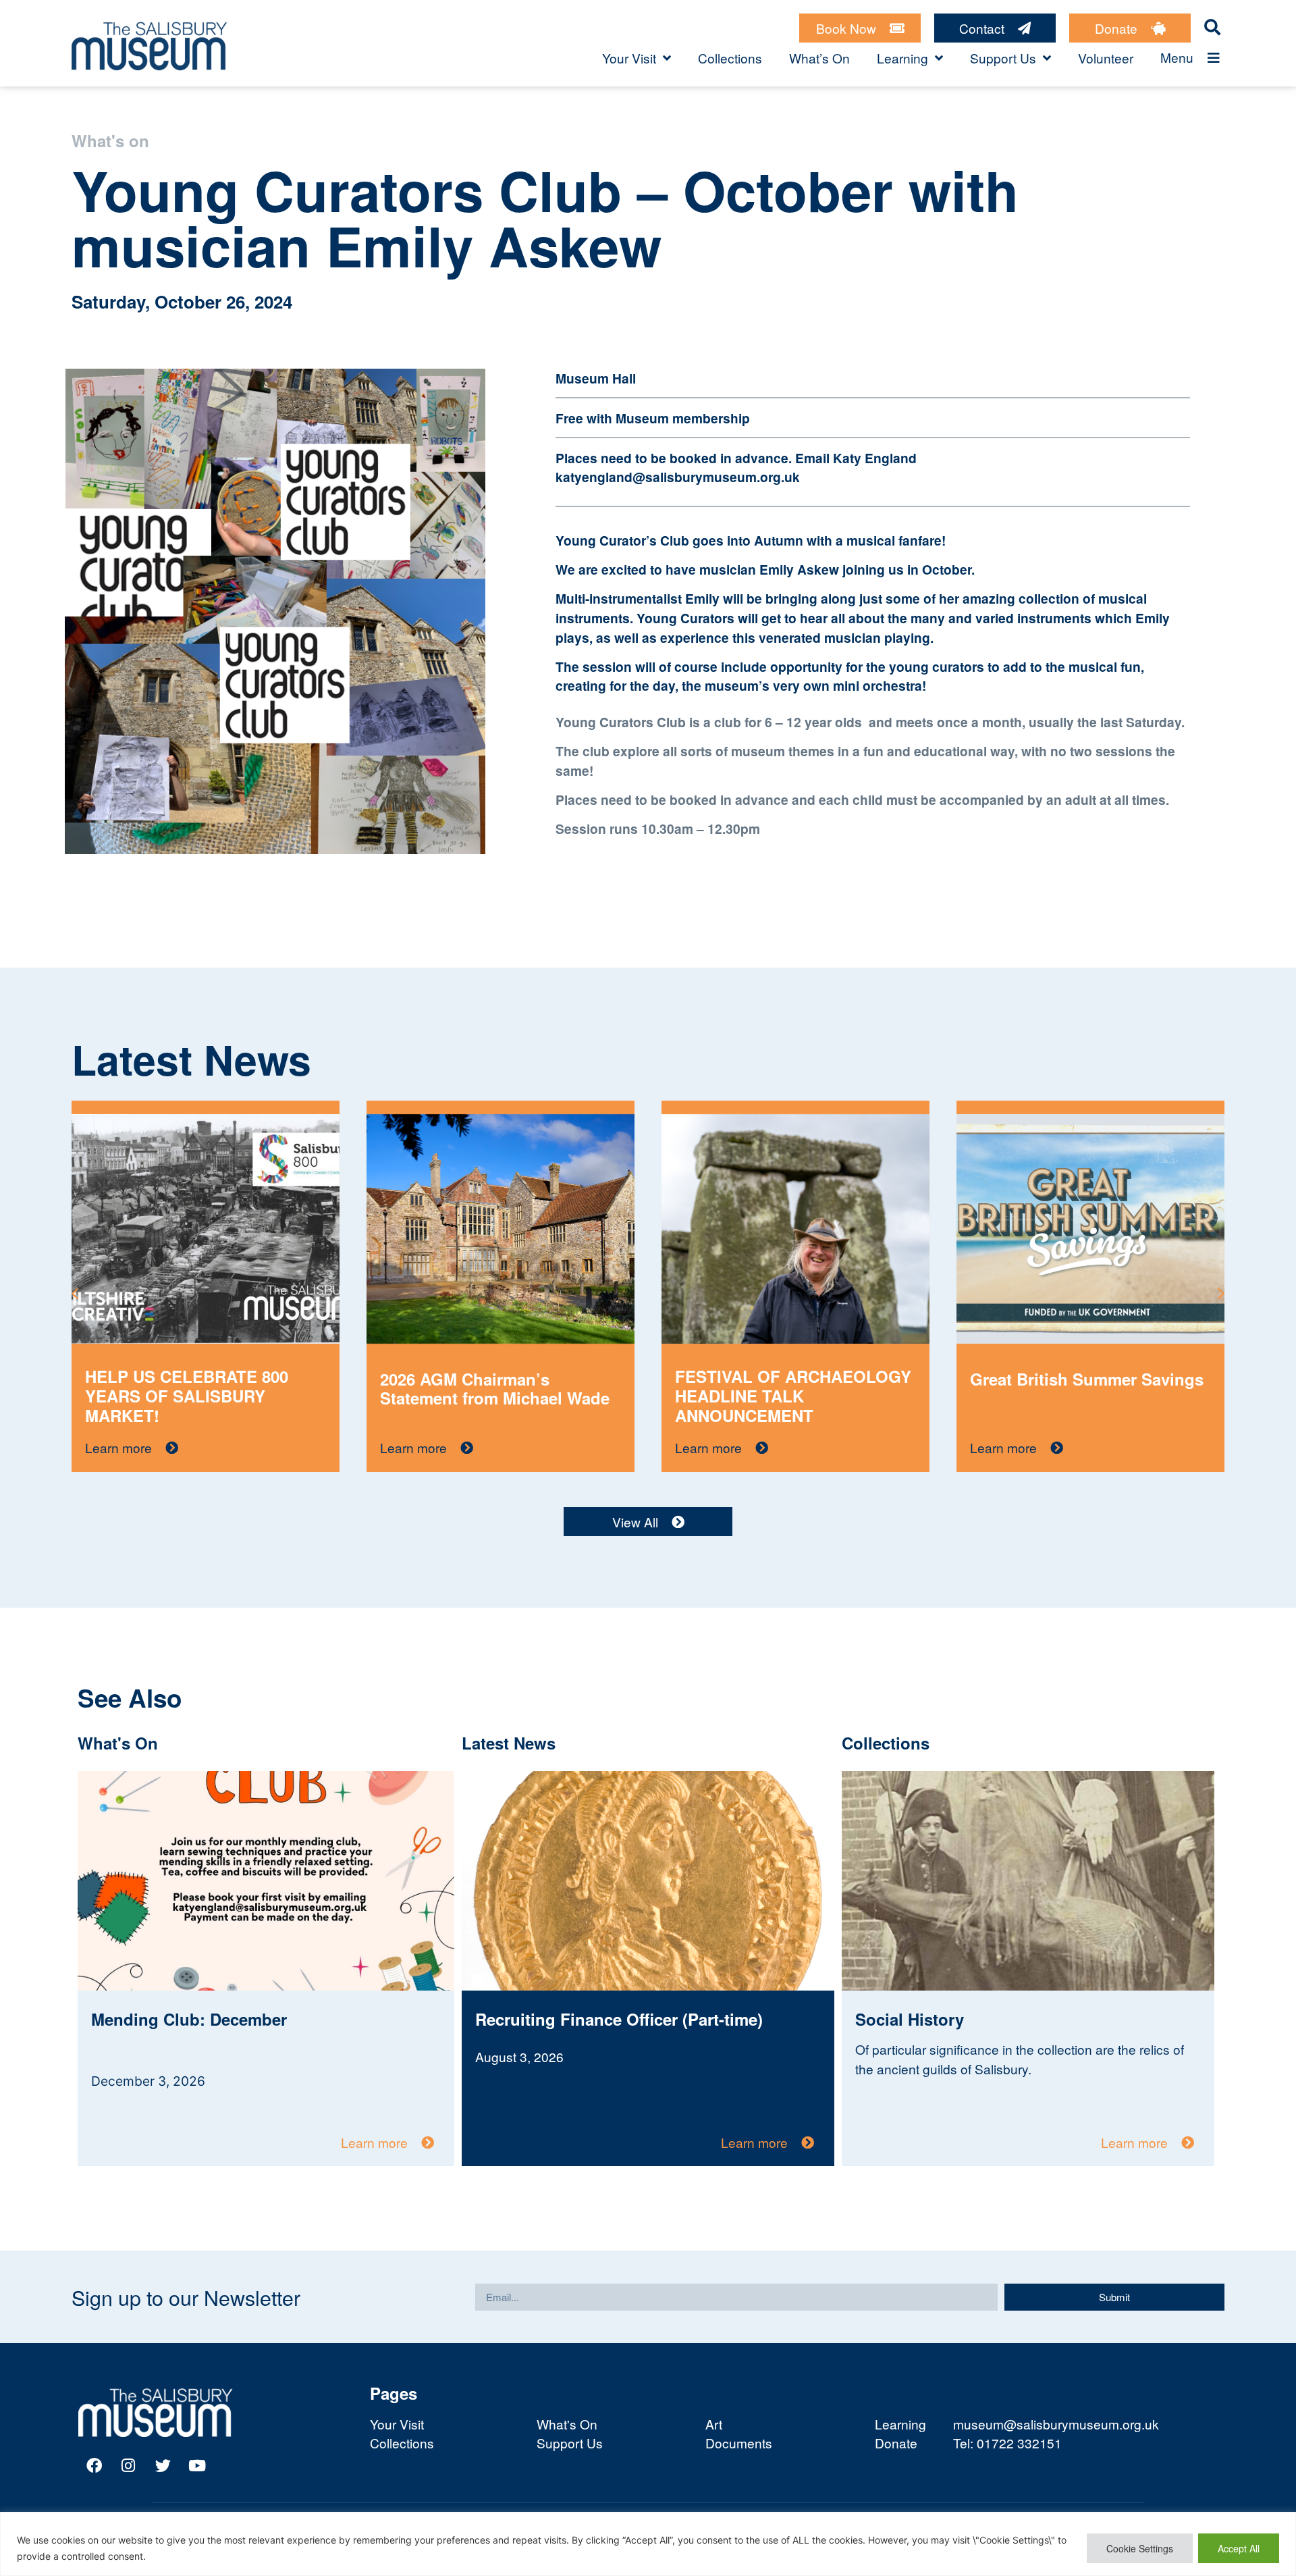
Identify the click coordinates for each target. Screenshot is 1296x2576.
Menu (1177, 57)
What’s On (819, 58)
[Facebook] (94, 2466)
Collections (730, 58)
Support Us (1003, 58)
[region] (648, 2544)
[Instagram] (128, 2466)
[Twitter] (163, 2466)
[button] (1221, 1294)
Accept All (1239, 2548)
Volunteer (1106, 58)
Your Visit (629, 58)
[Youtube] (197, 2466)
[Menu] (1214, 58)
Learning (902, 58)
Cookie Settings (1140, 2548)
